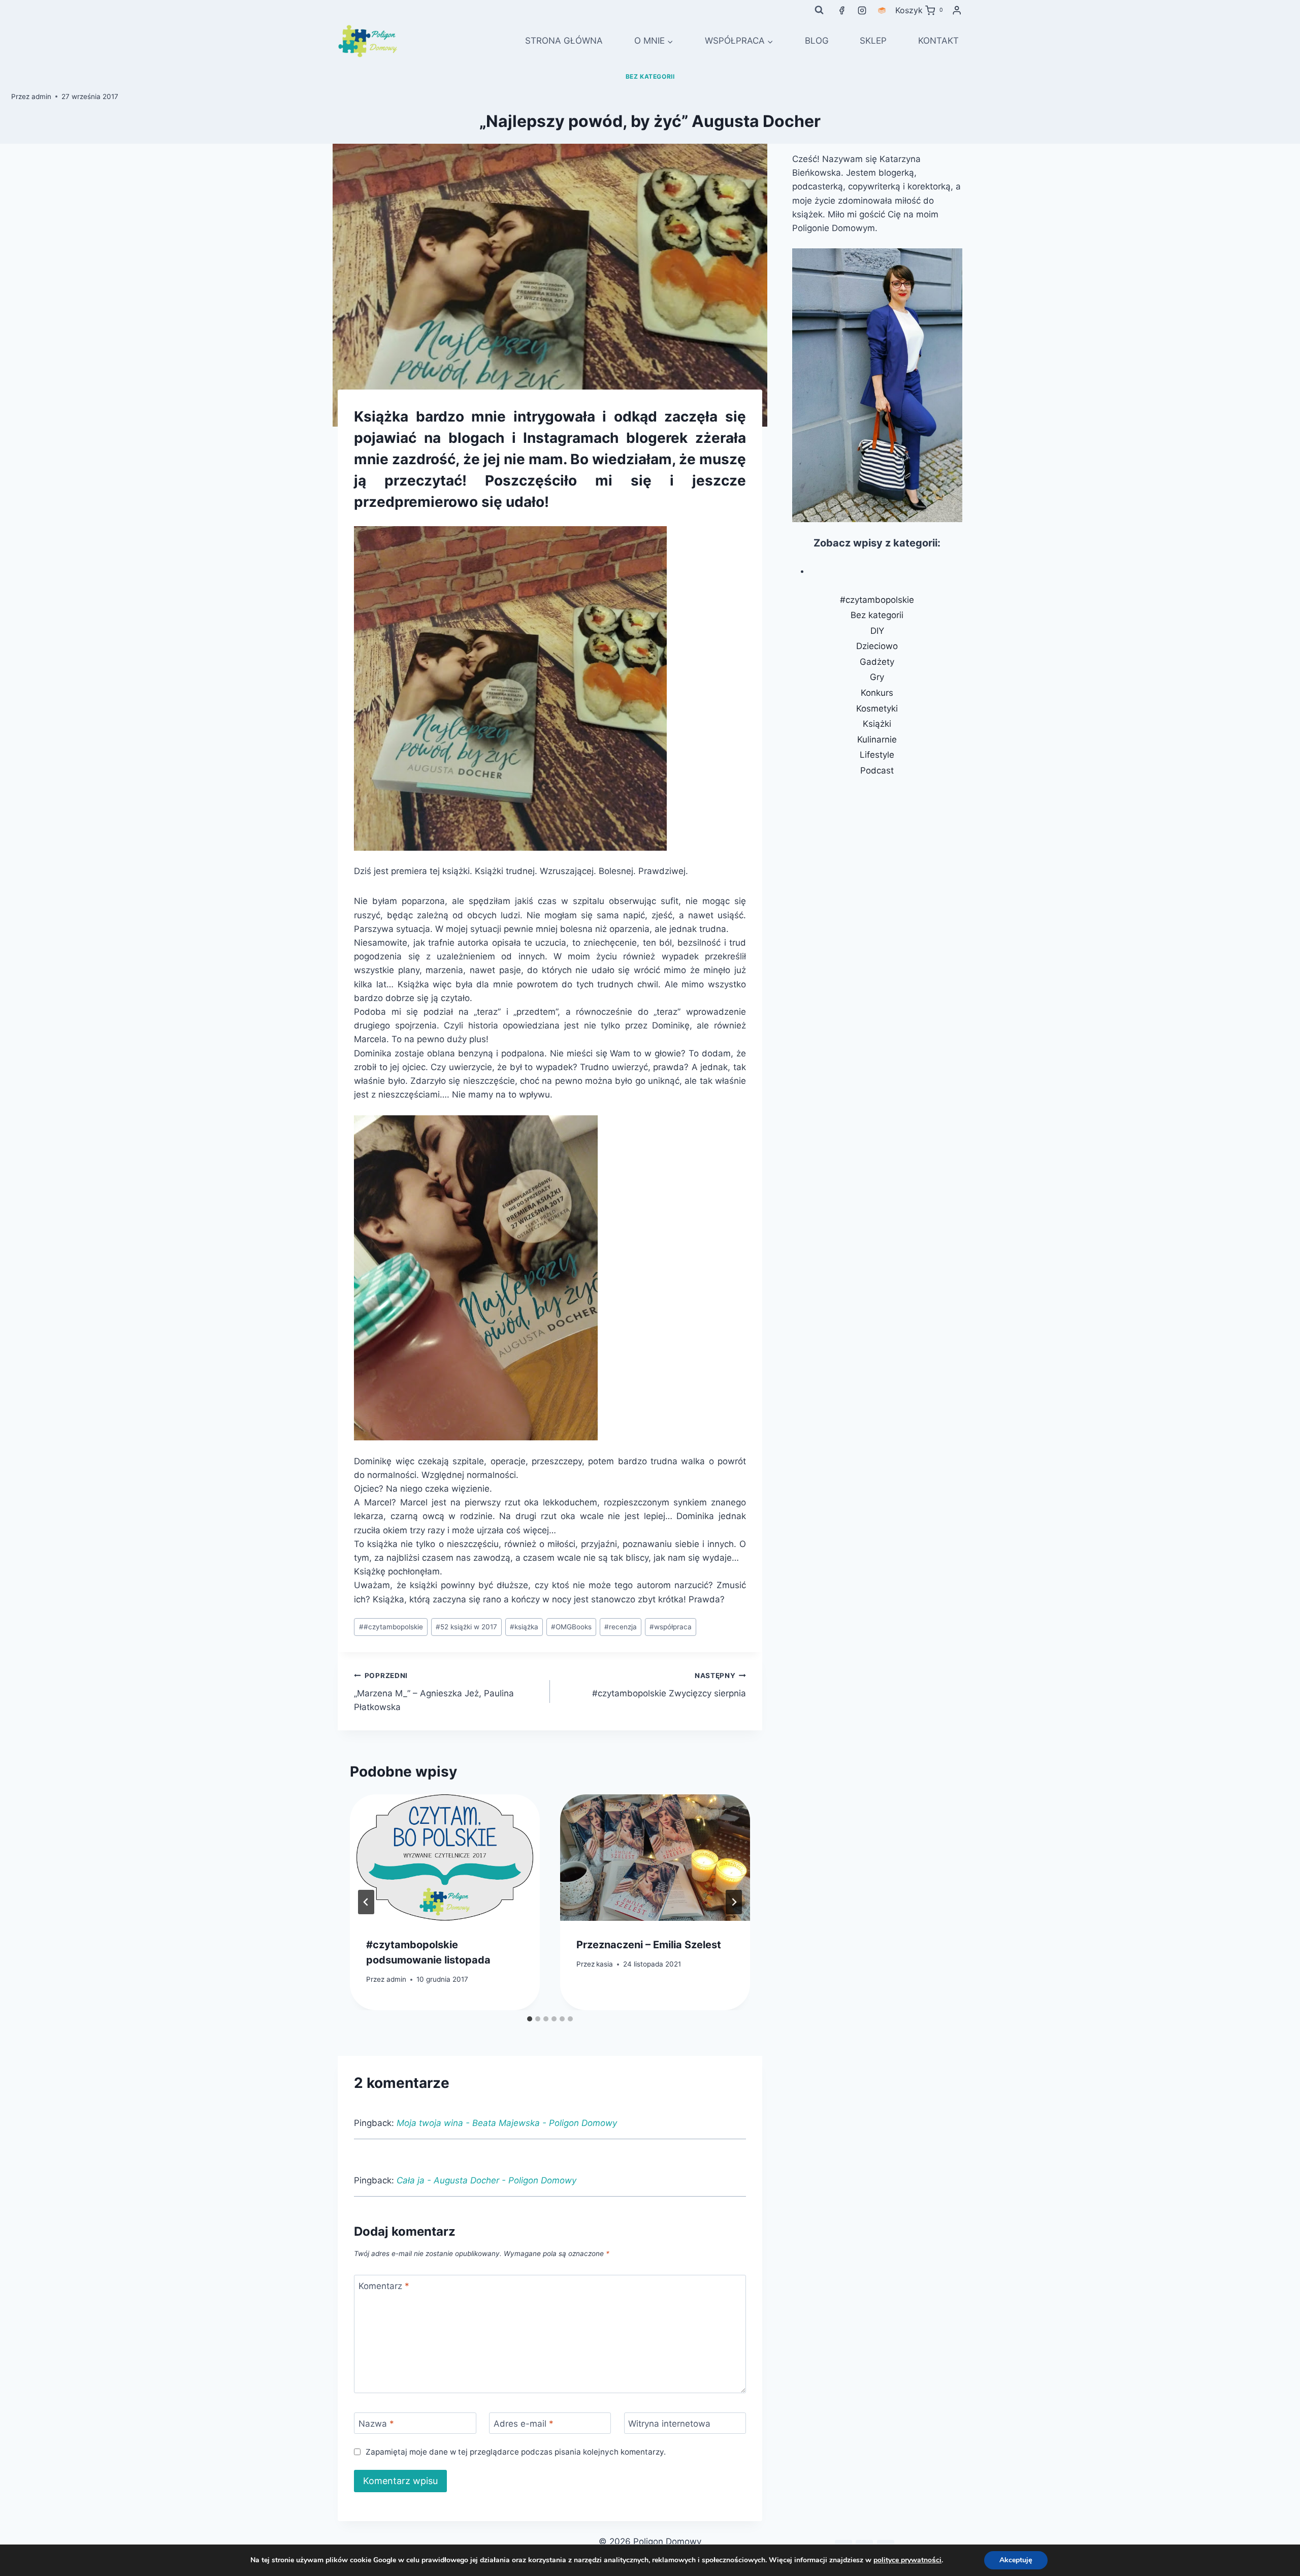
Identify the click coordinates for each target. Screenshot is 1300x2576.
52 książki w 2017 (466, 1627)
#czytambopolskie (391, 1627)
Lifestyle (877, 755)
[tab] (530, 2019)
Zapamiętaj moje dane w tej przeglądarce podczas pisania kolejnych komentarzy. (515, 2452)
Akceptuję (1016, 2560)
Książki (877, 724)
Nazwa (376, 2424)
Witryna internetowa (669, 2424)
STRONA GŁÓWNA (564, 41)
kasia (605, 1964)
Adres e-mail (524, 2424)
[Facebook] (842, 10)
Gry (877, 677)
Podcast (877, 770)
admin (41, 96)
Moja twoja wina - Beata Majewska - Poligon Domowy (507, 2123)
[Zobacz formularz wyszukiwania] (819, 10)
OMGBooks (571, 1627)
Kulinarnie (877, 739)
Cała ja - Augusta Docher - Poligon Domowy (486, 2180)
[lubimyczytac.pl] (882, 10)
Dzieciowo (877, 646)
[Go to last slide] (366, 1902)
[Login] (957, 10)
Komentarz (384, 2286)
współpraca (671, 1627)
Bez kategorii (650, 76)
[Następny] (734, 1902)
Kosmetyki (877, 709)
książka (524, 1627)
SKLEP (873, 41)
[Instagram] (862, 10)
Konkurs (877, 693)
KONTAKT (938, 41)
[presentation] (445, 1858)
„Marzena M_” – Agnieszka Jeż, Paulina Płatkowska (434, 1692)
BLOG (817, 41)
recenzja (621, 1627)
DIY (877, 631)
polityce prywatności (907, 2560)
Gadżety (877, 662)
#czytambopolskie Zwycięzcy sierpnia (669, 1685)
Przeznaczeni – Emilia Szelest (649, 1945)
